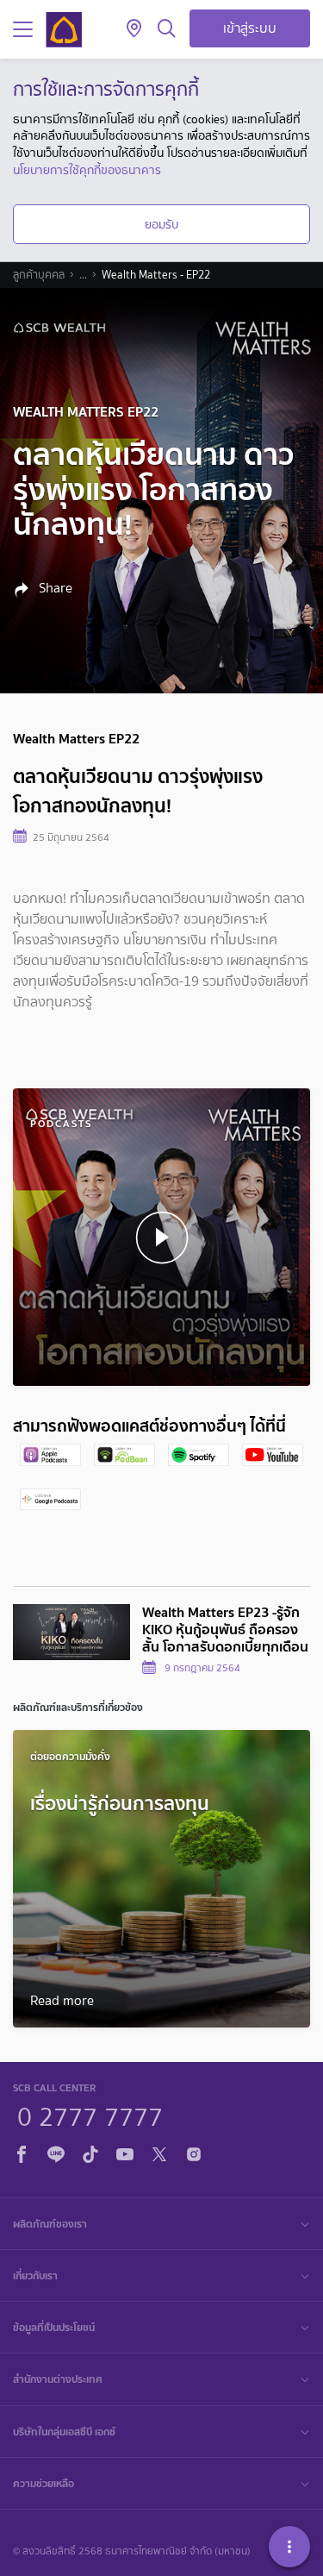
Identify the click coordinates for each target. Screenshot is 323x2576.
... (83, 275)
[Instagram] (194, 2152)
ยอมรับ (161, 224)
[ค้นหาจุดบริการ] (134, 29)
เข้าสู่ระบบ (250, 28)
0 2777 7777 (90, 2115)
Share (54, 588)
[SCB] (64, 30)
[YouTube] (125, 2152)
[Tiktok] (90, 2152)
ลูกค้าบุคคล (39, 275)
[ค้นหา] (167, 29)
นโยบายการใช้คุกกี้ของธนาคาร (87, 170)
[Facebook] (22, 2152)
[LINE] (56, 2152)
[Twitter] (159, 2152)
